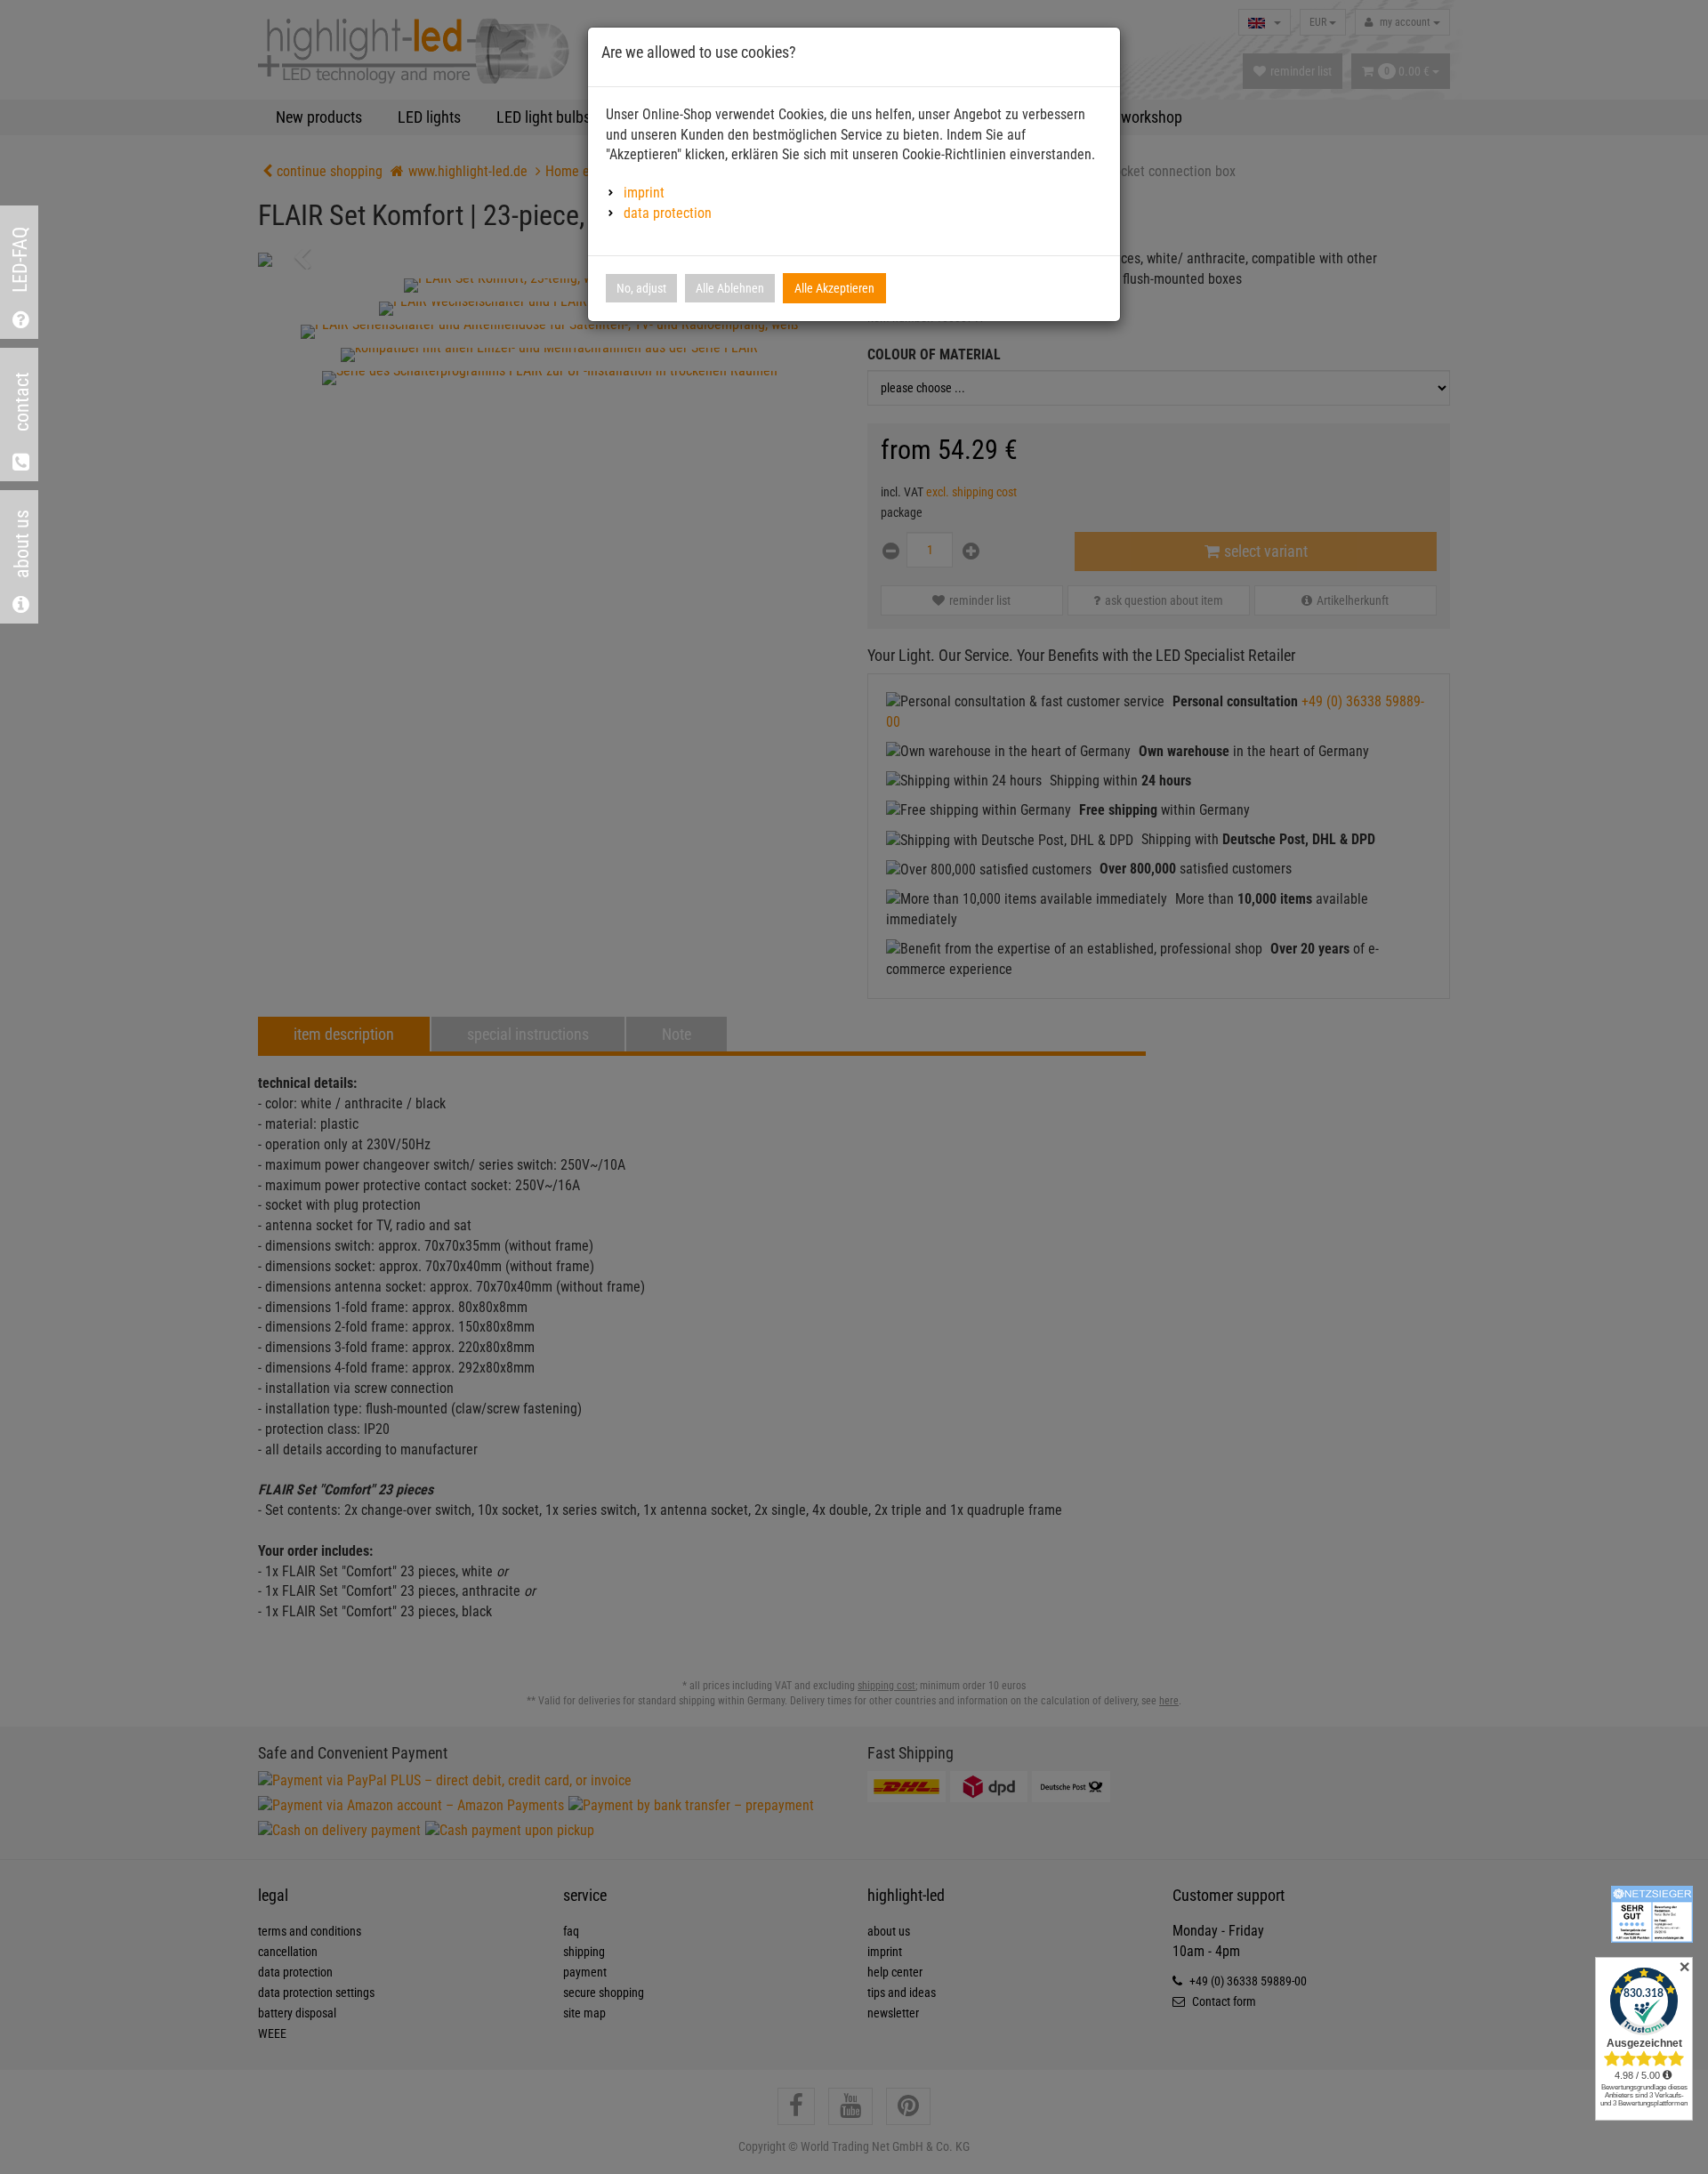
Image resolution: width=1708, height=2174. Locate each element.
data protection (668, 213)
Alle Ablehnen (730, 288)
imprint (644, 193)
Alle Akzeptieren (834, 288)
